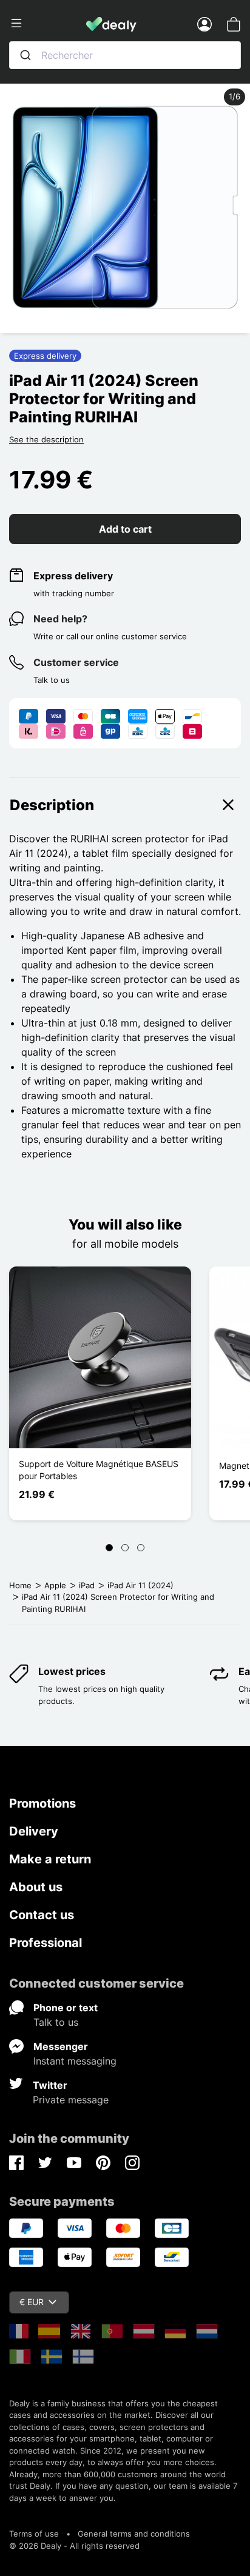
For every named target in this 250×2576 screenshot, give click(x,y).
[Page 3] (141, 1548)
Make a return (50, 1859)
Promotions (42, 1803)
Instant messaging (75, 2061)
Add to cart (125, 529)
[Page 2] (125, 1548)
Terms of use (34, 2534)
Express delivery (73, 576)
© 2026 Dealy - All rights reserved (74, 2546)
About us (36, 1887)
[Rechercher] (25, 55)
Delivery (34, 1831)
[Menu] (48, 24)
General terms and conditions (134, 2534)
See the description (46, 439)
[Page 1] (109, 1548)
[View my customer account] (204, 24)
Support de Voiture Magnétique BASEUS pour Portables (99, 1470)
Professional (46, 1943)
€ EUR (32, 2302)
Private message (71, 2100)
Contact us (42, 1915)
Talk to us (56, 2022)
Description (52, 805)
